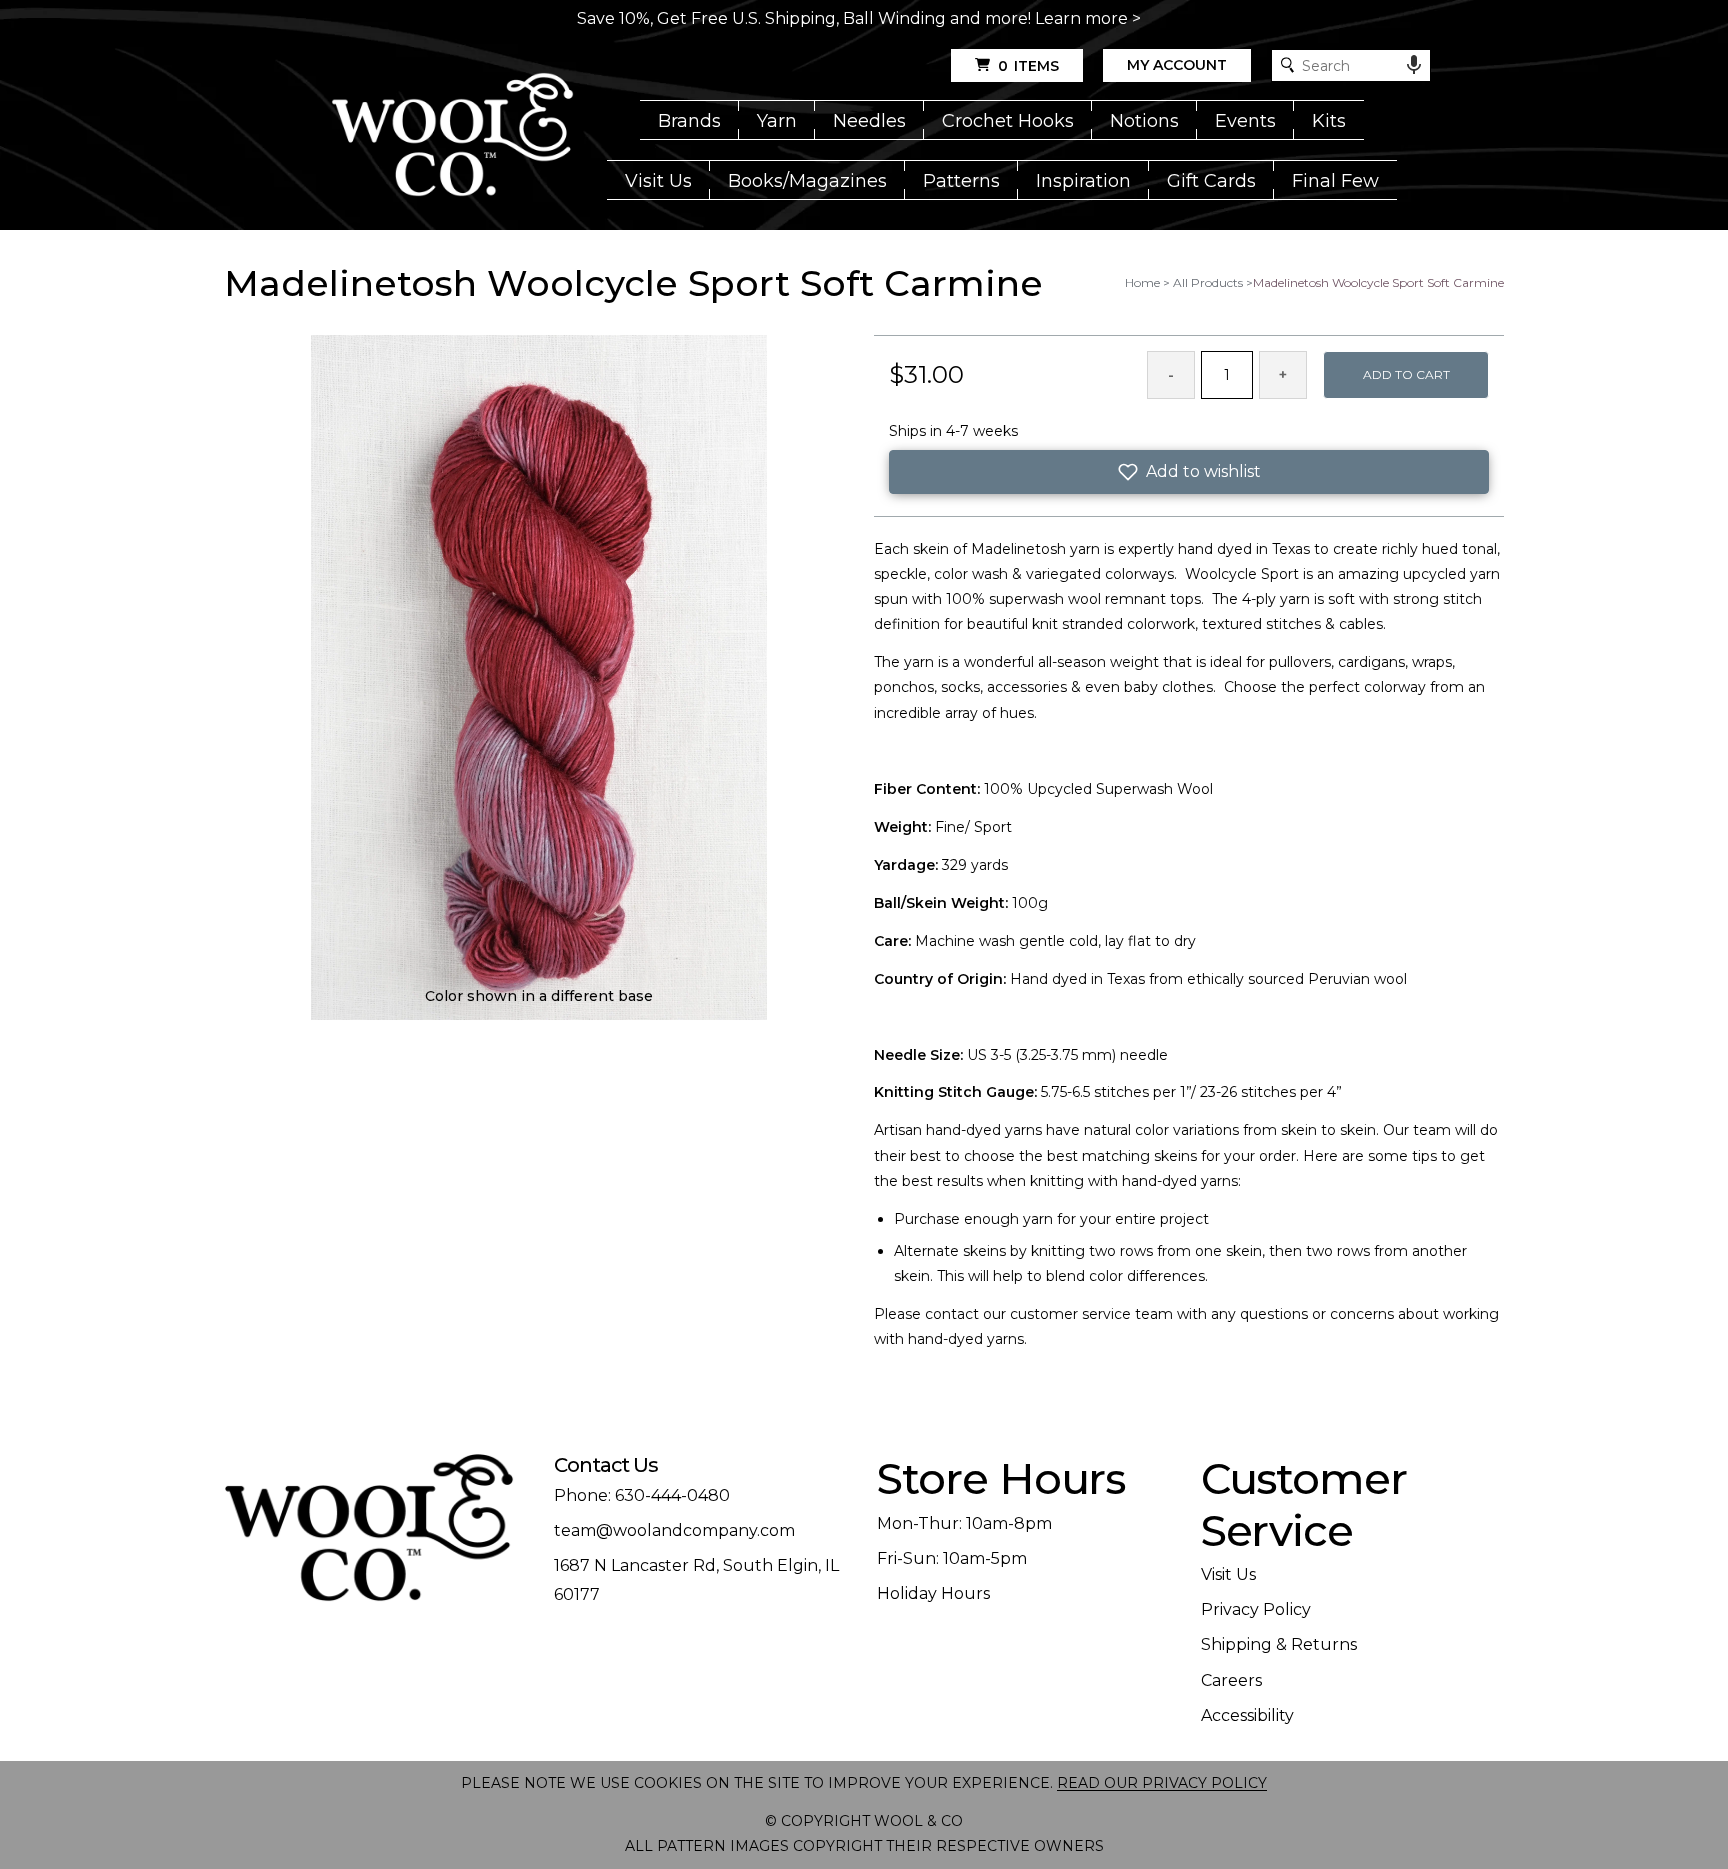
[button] (1189, 472)
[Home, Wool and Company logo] (452, 136)
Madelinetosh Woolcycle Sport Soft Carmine (1378, 282)
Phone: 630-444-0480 (642, 1495)
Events (1245, 121)
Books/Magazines (807, 181)
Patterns (961, 181)
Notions (1144, 121)
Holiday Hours (933, 1593)
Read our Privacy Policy (1162, 1783)
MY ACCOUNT (1177, 65)
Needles (869, 121)
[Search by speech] (1414, 65)
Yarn (777, 121)
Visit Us (658, 181)
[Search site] (1287, 65)
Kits (1329, 121)
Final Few (1335, 181)
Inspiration (1083, 181)
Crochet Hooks (1008, 121)
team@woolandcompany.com (674, 1530)
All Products (1208, 282)
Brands (689, 121)
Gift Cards (1211, 181)
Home (1142, 282)
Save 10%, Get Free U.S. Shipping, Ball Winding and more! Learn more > (859, 18)
